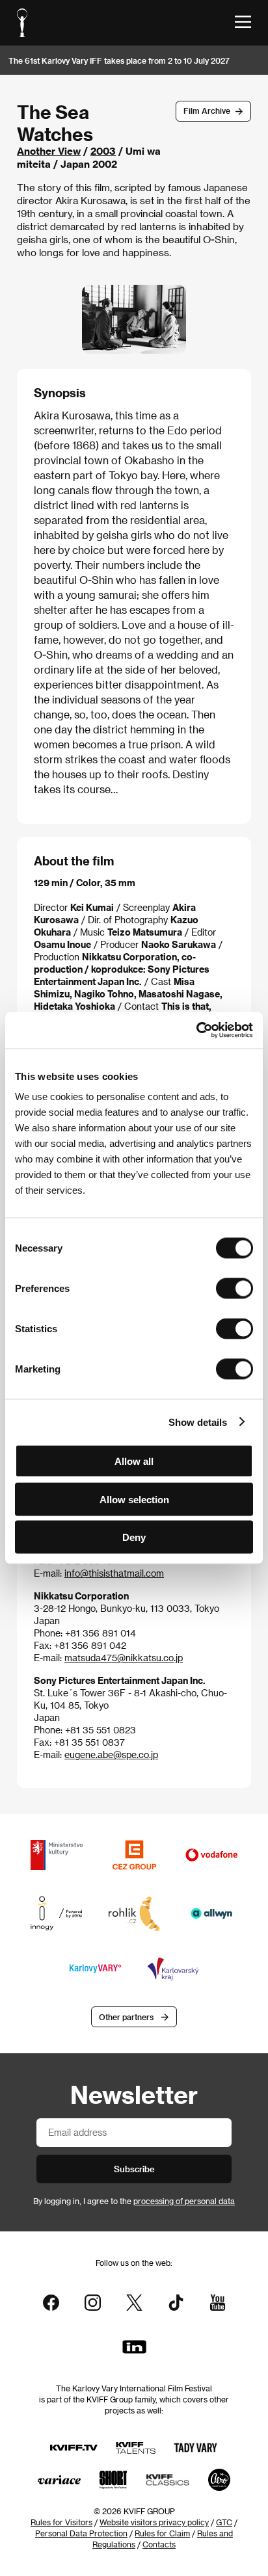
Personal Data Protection (81, 2533)
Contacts (159, 2544)
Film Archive (207, 111)
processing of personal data (184, 2201)
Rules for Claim (162, 2533)
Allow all (134, 1461)
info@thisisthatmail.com (114, 1573)
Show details (198, 1422)
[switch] (235, 1289)
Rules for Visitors (61, 2522)
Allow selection (134, 1499)
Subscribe (134, 2169)
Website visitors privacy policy (154, 2522)
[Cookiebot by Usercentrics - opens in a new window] (196, 1031)
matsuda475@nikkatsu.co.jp (124, 1658)
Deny (134, 1537)
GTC (224, 2522)
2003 (103, 151)
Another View (49, 151)
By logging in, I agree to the (134, 2201)
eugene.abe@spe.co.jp (111, 1755)
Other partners (126, 2017)
